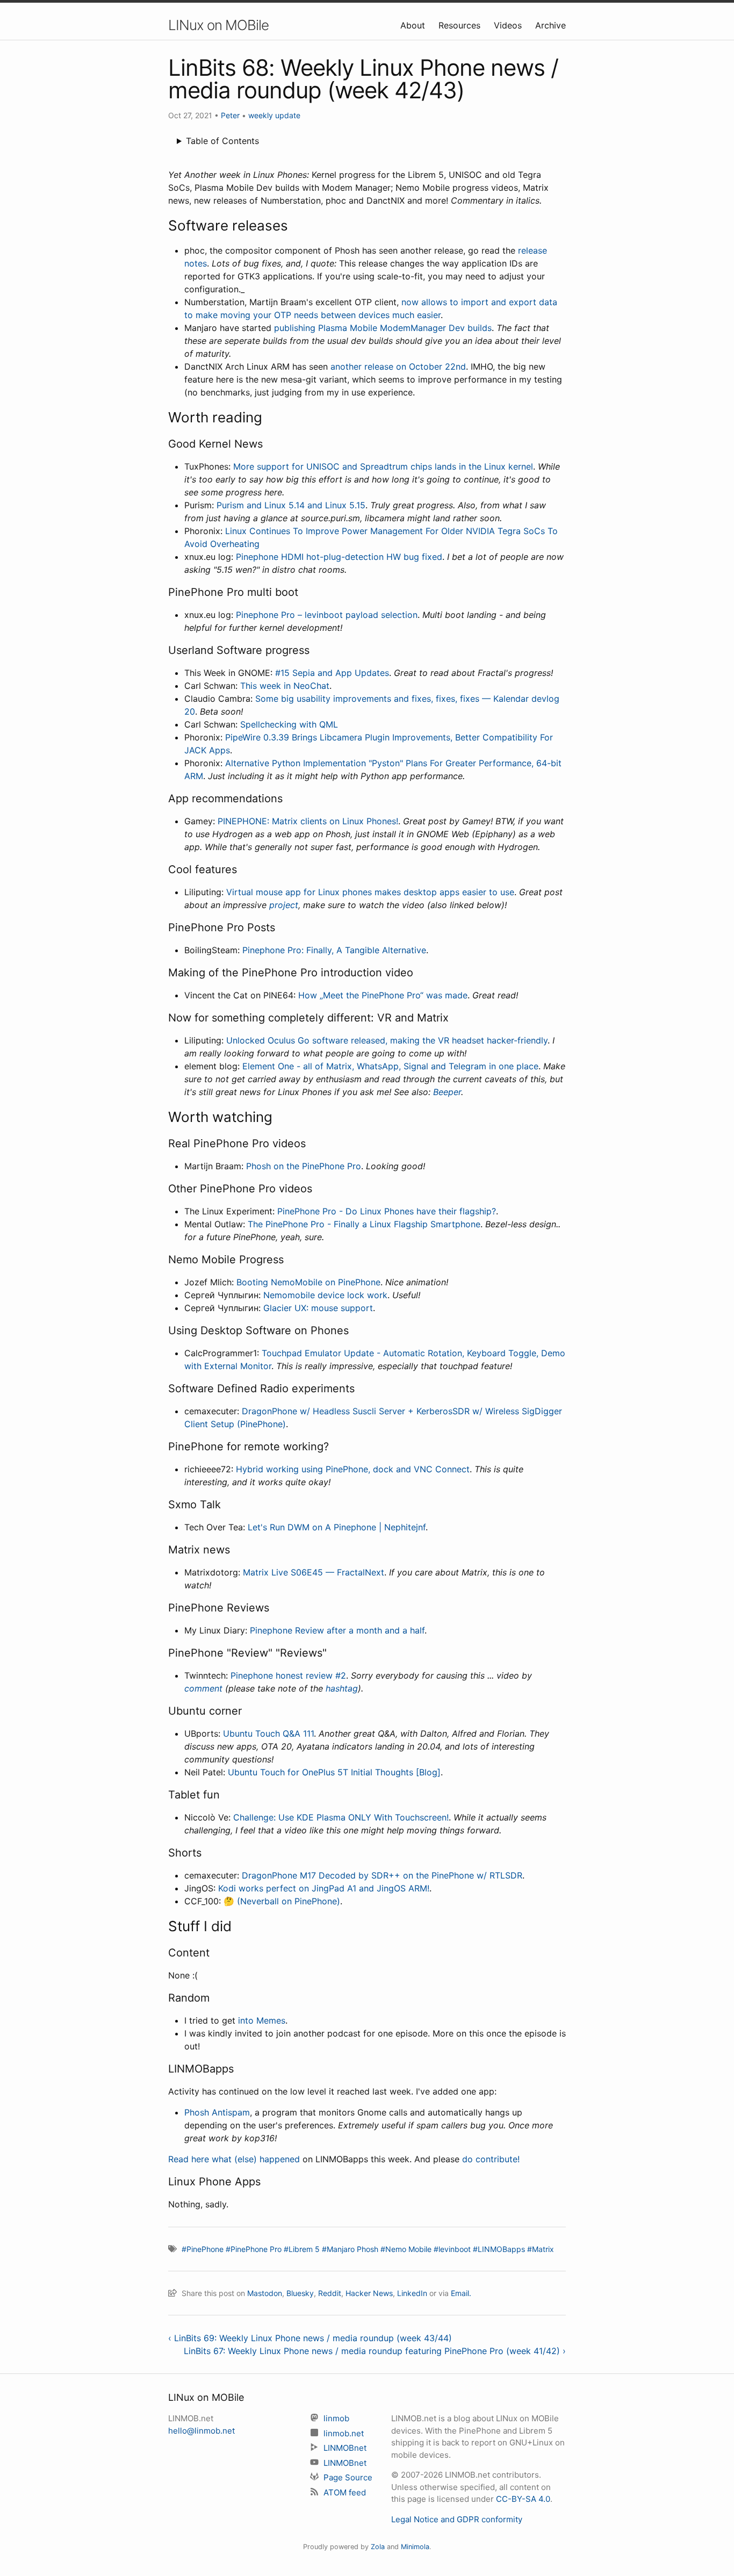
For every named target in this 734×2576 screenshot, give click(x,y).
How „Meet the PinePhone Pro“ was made (383, 995)
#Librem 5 (302, 2249)
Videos (509, 25)
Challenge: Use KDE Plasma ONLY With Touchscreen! (341, 1817)
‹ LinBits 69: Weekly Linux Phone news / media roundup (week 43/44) (310, 2338)
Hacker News (369, 2293)
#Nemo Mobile (406, 2249)
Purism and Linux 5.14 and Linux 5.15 (291, 505)
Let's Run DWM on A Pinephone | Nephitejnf (337, 1527)
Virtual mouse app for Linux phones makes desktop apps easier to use (370, 892)
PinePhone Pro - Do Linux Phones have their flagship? (387, 1211)
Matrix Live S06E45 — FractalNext (314, 1572)
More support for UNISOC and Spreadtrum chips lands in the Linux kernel (383, 466)
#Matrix (541, 2249)
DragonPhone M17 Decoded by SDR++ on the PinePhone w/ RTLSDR (382, 1875)
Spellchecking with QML (289, 724)
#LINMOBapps (499, 2249)
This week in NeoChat (285, 686)
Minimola (415, 2547)
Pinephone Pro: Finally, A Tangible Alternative (334, 950)
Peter (230, 115)
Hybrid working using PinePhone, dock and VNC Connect (353, 1469)
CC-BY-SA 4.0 (523, 2499)
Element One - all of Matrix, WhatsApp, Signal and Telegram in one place (390, 1066)
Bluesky (300, 2293)
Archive (550, 25)
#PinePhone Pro (254, 2249)
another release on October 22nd (398, 366)
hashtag (342, 1688)
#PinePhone (203, 2249)
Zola (378, 2547)
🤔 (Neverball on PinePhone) (282, 1901)
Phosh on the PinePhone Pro (304, 1166)
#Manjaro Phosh (350, 2249)
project (284, 905)
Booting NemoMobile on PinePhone (308, 1282)
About (414, 25)
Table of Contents (222, 141)
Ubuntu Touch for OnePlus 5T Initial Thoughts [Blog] (334, 1772)
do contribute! (491, 2159)
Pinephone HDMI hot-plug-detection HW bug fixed (339, 557)
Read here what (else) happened (234, 2159)
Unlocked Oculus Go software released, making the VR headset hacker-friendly (387, 1040)
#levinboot (452, 2249)
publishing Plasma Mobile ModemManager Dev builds (383, 328)
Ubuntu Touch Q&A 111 (268, 1733)
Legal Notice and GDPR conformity (457, 2519)
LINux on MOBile (218, 25)
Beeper (447, 1092)
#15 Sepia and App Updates (332, 673)
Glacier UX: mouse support (318, 1308)
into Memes (262, 2020)
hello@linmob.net (202, 2431)
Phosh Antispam (217, 2112)
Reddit (330, 2293)
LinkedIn (412, 2293)
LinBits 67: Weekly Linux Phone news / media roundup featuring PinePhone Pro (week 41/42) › (375, 2351)
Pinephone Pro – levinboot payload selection (327, 615)
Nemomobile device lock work (325, 1295)
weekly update (274, 115)
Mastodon (265, 2293)
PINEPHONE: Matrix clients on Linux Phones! (308, 821)
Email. (461, 2293)
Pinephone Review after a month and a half (337, 1630)
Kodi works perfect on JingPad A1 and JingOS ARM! (324, 1888)
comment (203, 1688)
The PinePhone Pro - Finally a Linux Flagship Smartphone (364, 1224)
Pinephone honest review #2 (288, 1675)
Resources (461, 25)
